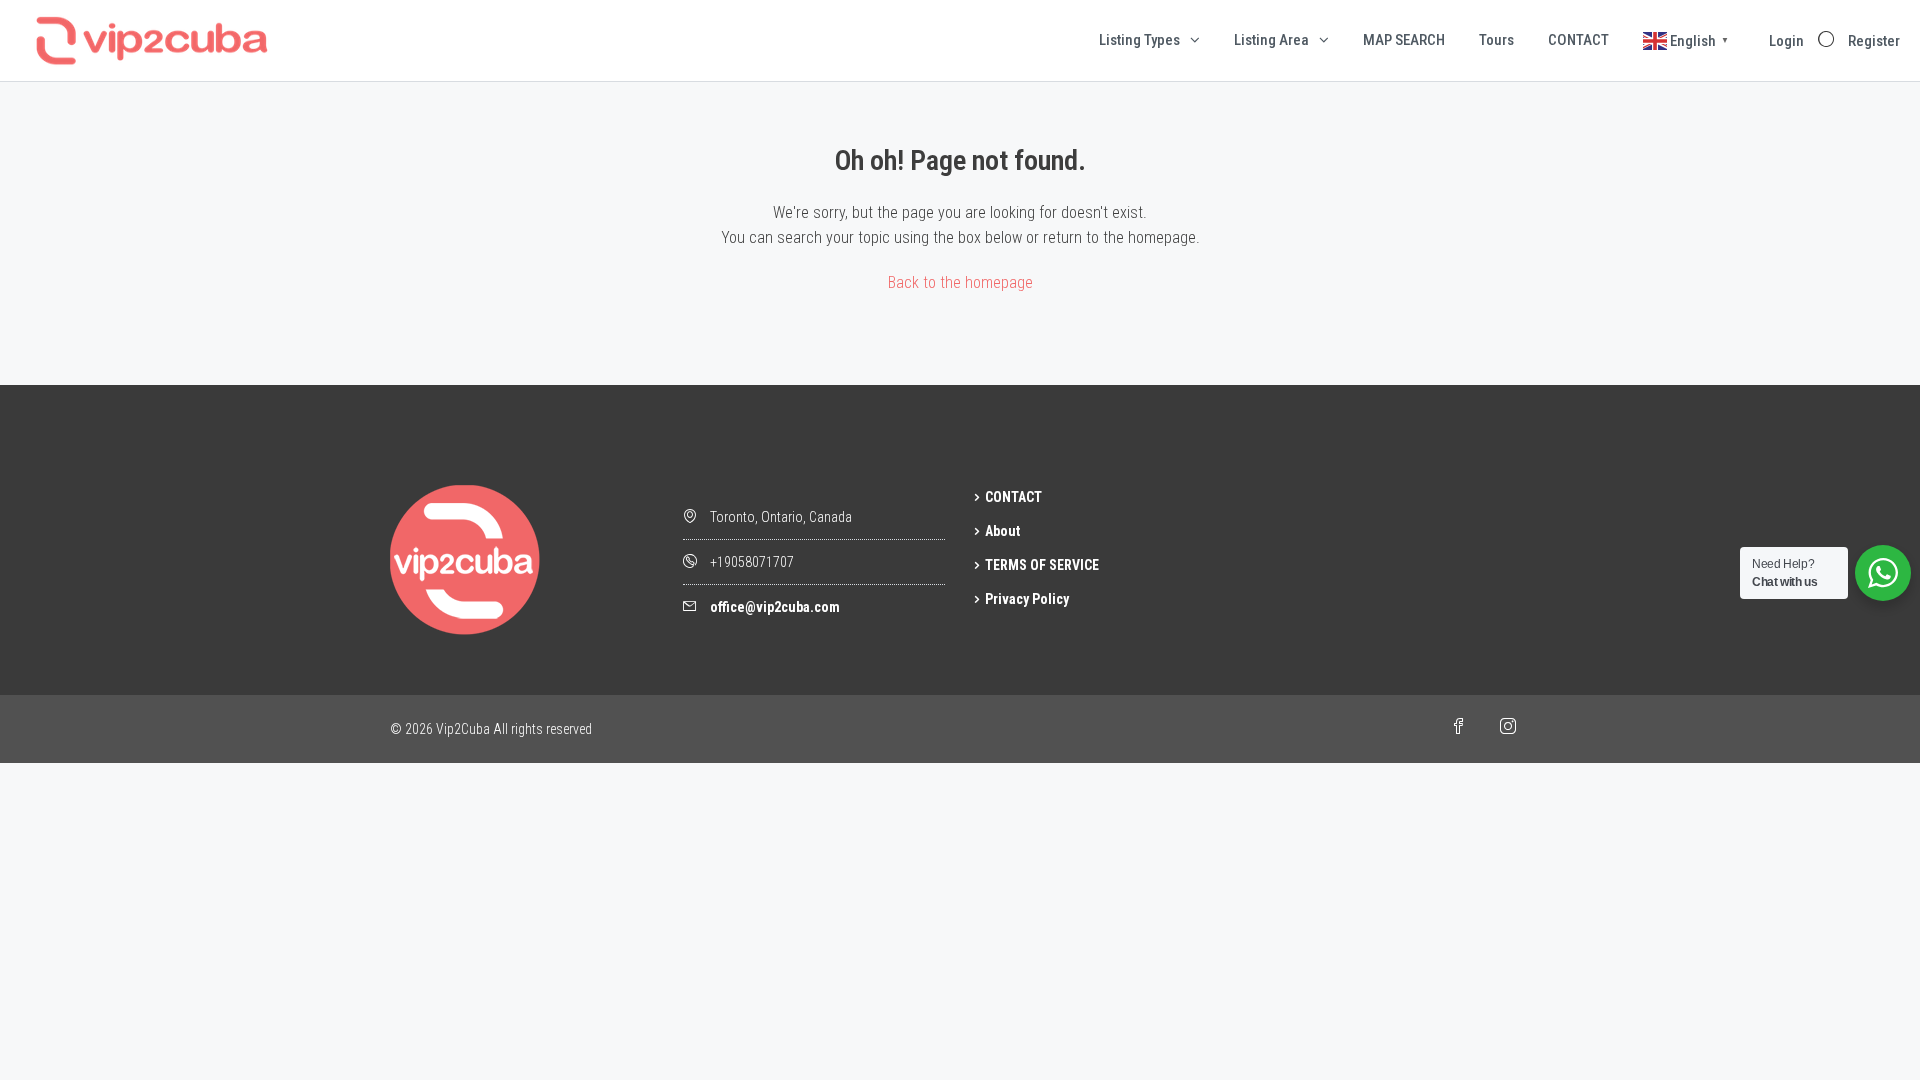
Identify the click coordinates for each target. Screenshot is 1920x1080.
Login (1786, 41)
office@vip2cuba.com (775, 607)
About (1002, 531)
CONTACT (1578, 40)
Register (1874, 41)
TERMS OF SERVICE (1042, 565)
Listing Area (1271, 40)
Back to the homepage (960, 282)
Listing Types (1139, 40)
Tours (1496, 40)
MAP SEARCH (1404, 40)
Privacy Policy (1027, 599)
